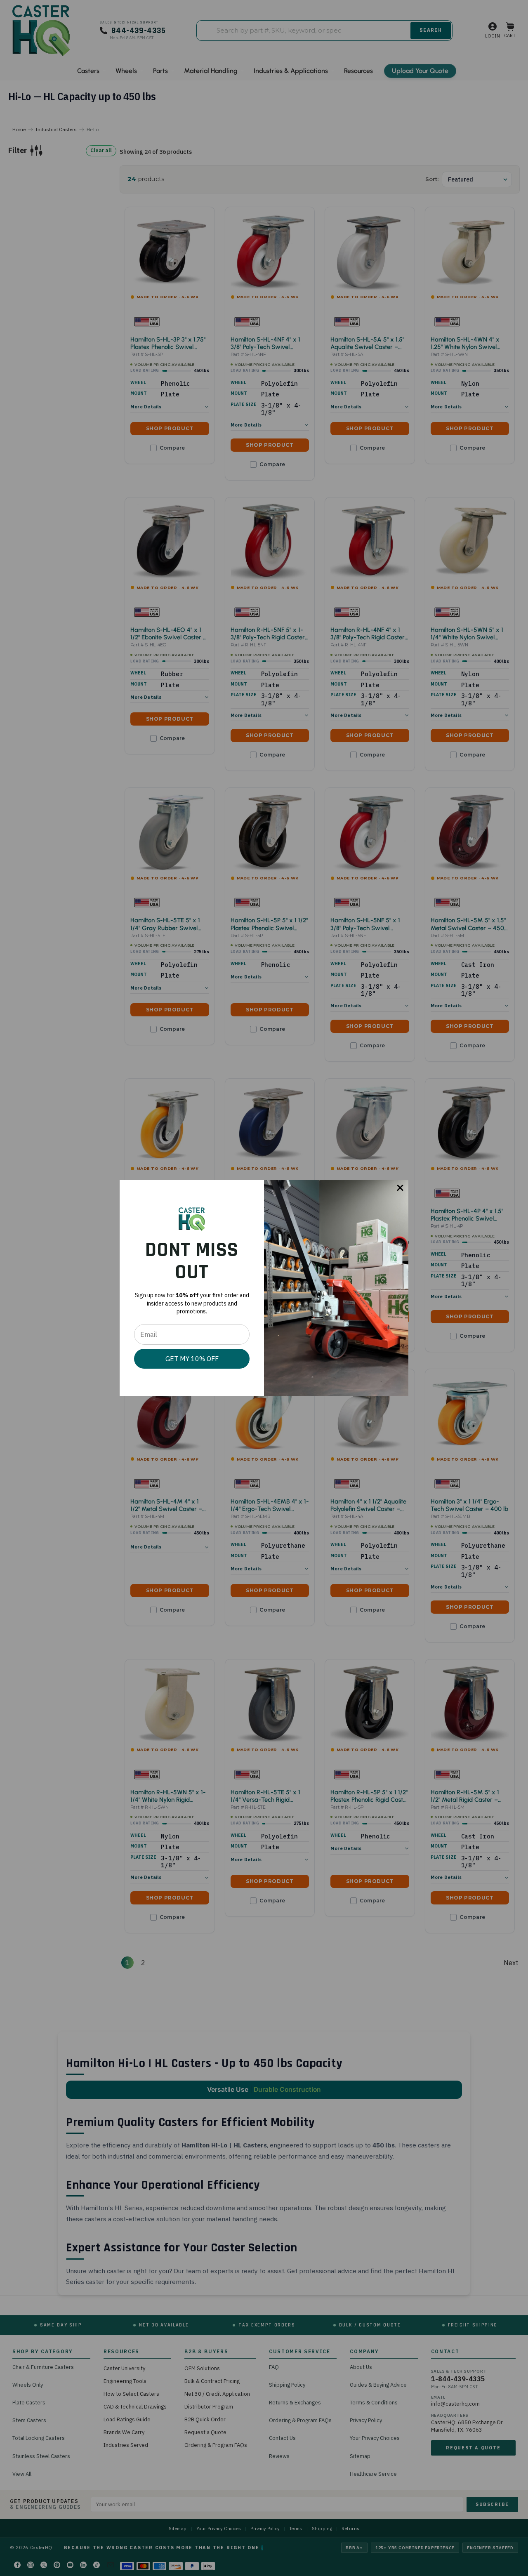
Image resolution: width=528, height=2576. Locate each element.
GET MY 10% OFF (192, 1359)
